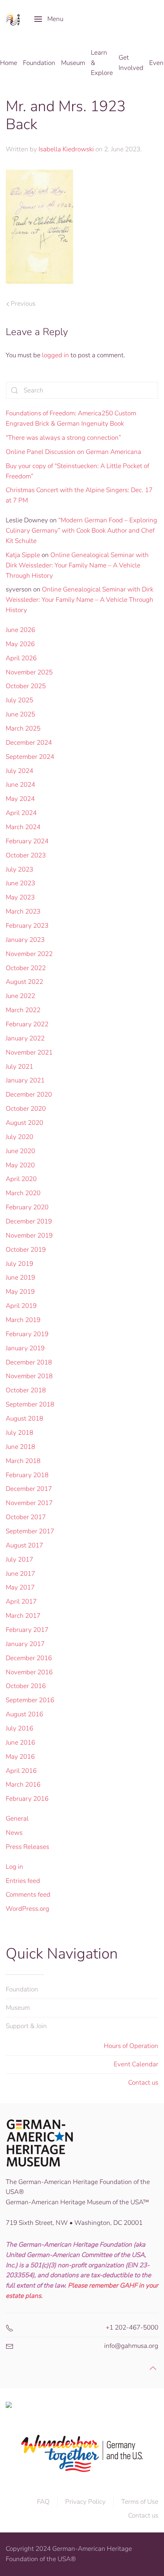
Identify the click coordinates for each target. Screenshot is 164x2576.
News (14, 1833)
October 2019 (26, 1250)
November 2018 (29, 1376)
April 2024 (21, 813)
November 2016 (29, 1672)
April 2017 (21, 1601)
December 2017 (29, 1489)
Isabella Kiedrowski (66, 149)
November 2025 (29, 672)
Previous (23, 304)
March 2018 (23, 1461)
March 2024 (23, 827)
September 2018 (30, 1404)
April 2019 (21, 1306)
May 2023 (20, 897)
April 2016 (21, 1771)
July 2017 (19, 1559)
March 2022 (23, 1010)
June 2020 (20, 1151)
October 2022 (26, 968)
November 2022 (29, 954)
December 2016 (29, 1658)
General (17, 1819)
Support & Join (26, 2026)
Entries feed (23, 1881)
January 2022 (25, 1038)
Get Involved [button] (131, 63)
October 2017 (26, 1517)
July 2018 (19, 1433)
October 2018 (26, 1390)
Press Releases (27, 1847)
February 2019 (27, 1334)
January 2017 (25, 1644)
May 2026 (20, 644)
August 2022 (24, 982)
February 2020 (27, 1207)
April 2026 (21, 658)
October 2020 (26, 1109)
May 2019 (20, 1292)
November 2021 (29, 1052)
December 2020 (29, 1094)
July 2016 (19, 1728)
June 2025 (20, 714)
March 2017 (23, 1616)
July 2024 (19, 771)
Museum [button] (73, 63)
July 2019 (19, 1264)
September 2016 (30, 1700)
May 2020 (20, 1165)
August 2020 (24, 1123)
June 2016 (20, 1742)
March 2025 (23, 728)
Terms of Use (140, 2502)
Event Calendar (136, 2064)
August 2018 (24, 1418)
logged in (55, 355)
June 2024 (20, 785)
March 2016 (23, 1785)
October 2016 (26, 1686)
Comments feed (28, 1895)
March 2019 (23, 1320)
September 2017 (30, 1531)
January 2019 (25, 1348)
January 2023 (25, 940)
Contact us (143, 2083)
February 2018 (27, 1475)
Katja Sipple (23, 555)
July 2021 (19, 1067)
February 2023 (27, 926)
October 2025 (26, 686)
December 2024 (29, 743)
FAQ (43, 2502)
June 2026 (20, 630)
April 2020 (21, 1179)
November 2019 (29, 1235)
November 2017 (29, 1503)
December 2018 (29, 1362)
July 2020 (19, 1137)
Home (9, 63)
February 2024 (27, 841)
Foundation (22, 1989)
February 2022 (27, 1024)
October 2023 (26, 855)
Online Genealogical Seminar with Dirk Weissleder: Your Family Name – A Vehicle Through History (77, 565)
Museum (18, 2008)
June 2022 (20, 996)
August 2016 (24, 1714)
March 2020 (23, 1193)
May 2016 (20, 1757)
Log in (14, 1867)
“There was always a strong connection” (63, 438)
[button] (49, 19)
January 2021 (25, 1080)
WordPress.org (27, 1909)
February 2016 (27, 1799)
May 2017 (20, 1587)
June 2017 (20, 1574)
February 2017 (27, 1630)
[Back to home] (14, 19)
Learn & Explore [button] (102, 63)
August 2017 (24, 1545)
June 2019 (20, 1277)
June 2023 (20, 883)
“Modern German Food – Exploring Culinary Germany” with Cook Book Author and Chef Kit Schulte (81, 531)
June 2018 (20, 1447)
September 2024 (30, 757)
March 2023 (23, 911)
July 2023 (19, 869)
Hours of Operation (131, 2046)
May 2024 (20, 799)
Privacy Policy (85, 2502)
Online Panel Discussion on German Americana (73, 452)
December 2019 (29, 1221)
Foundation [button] (39, 63)
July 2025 (19, 700)
